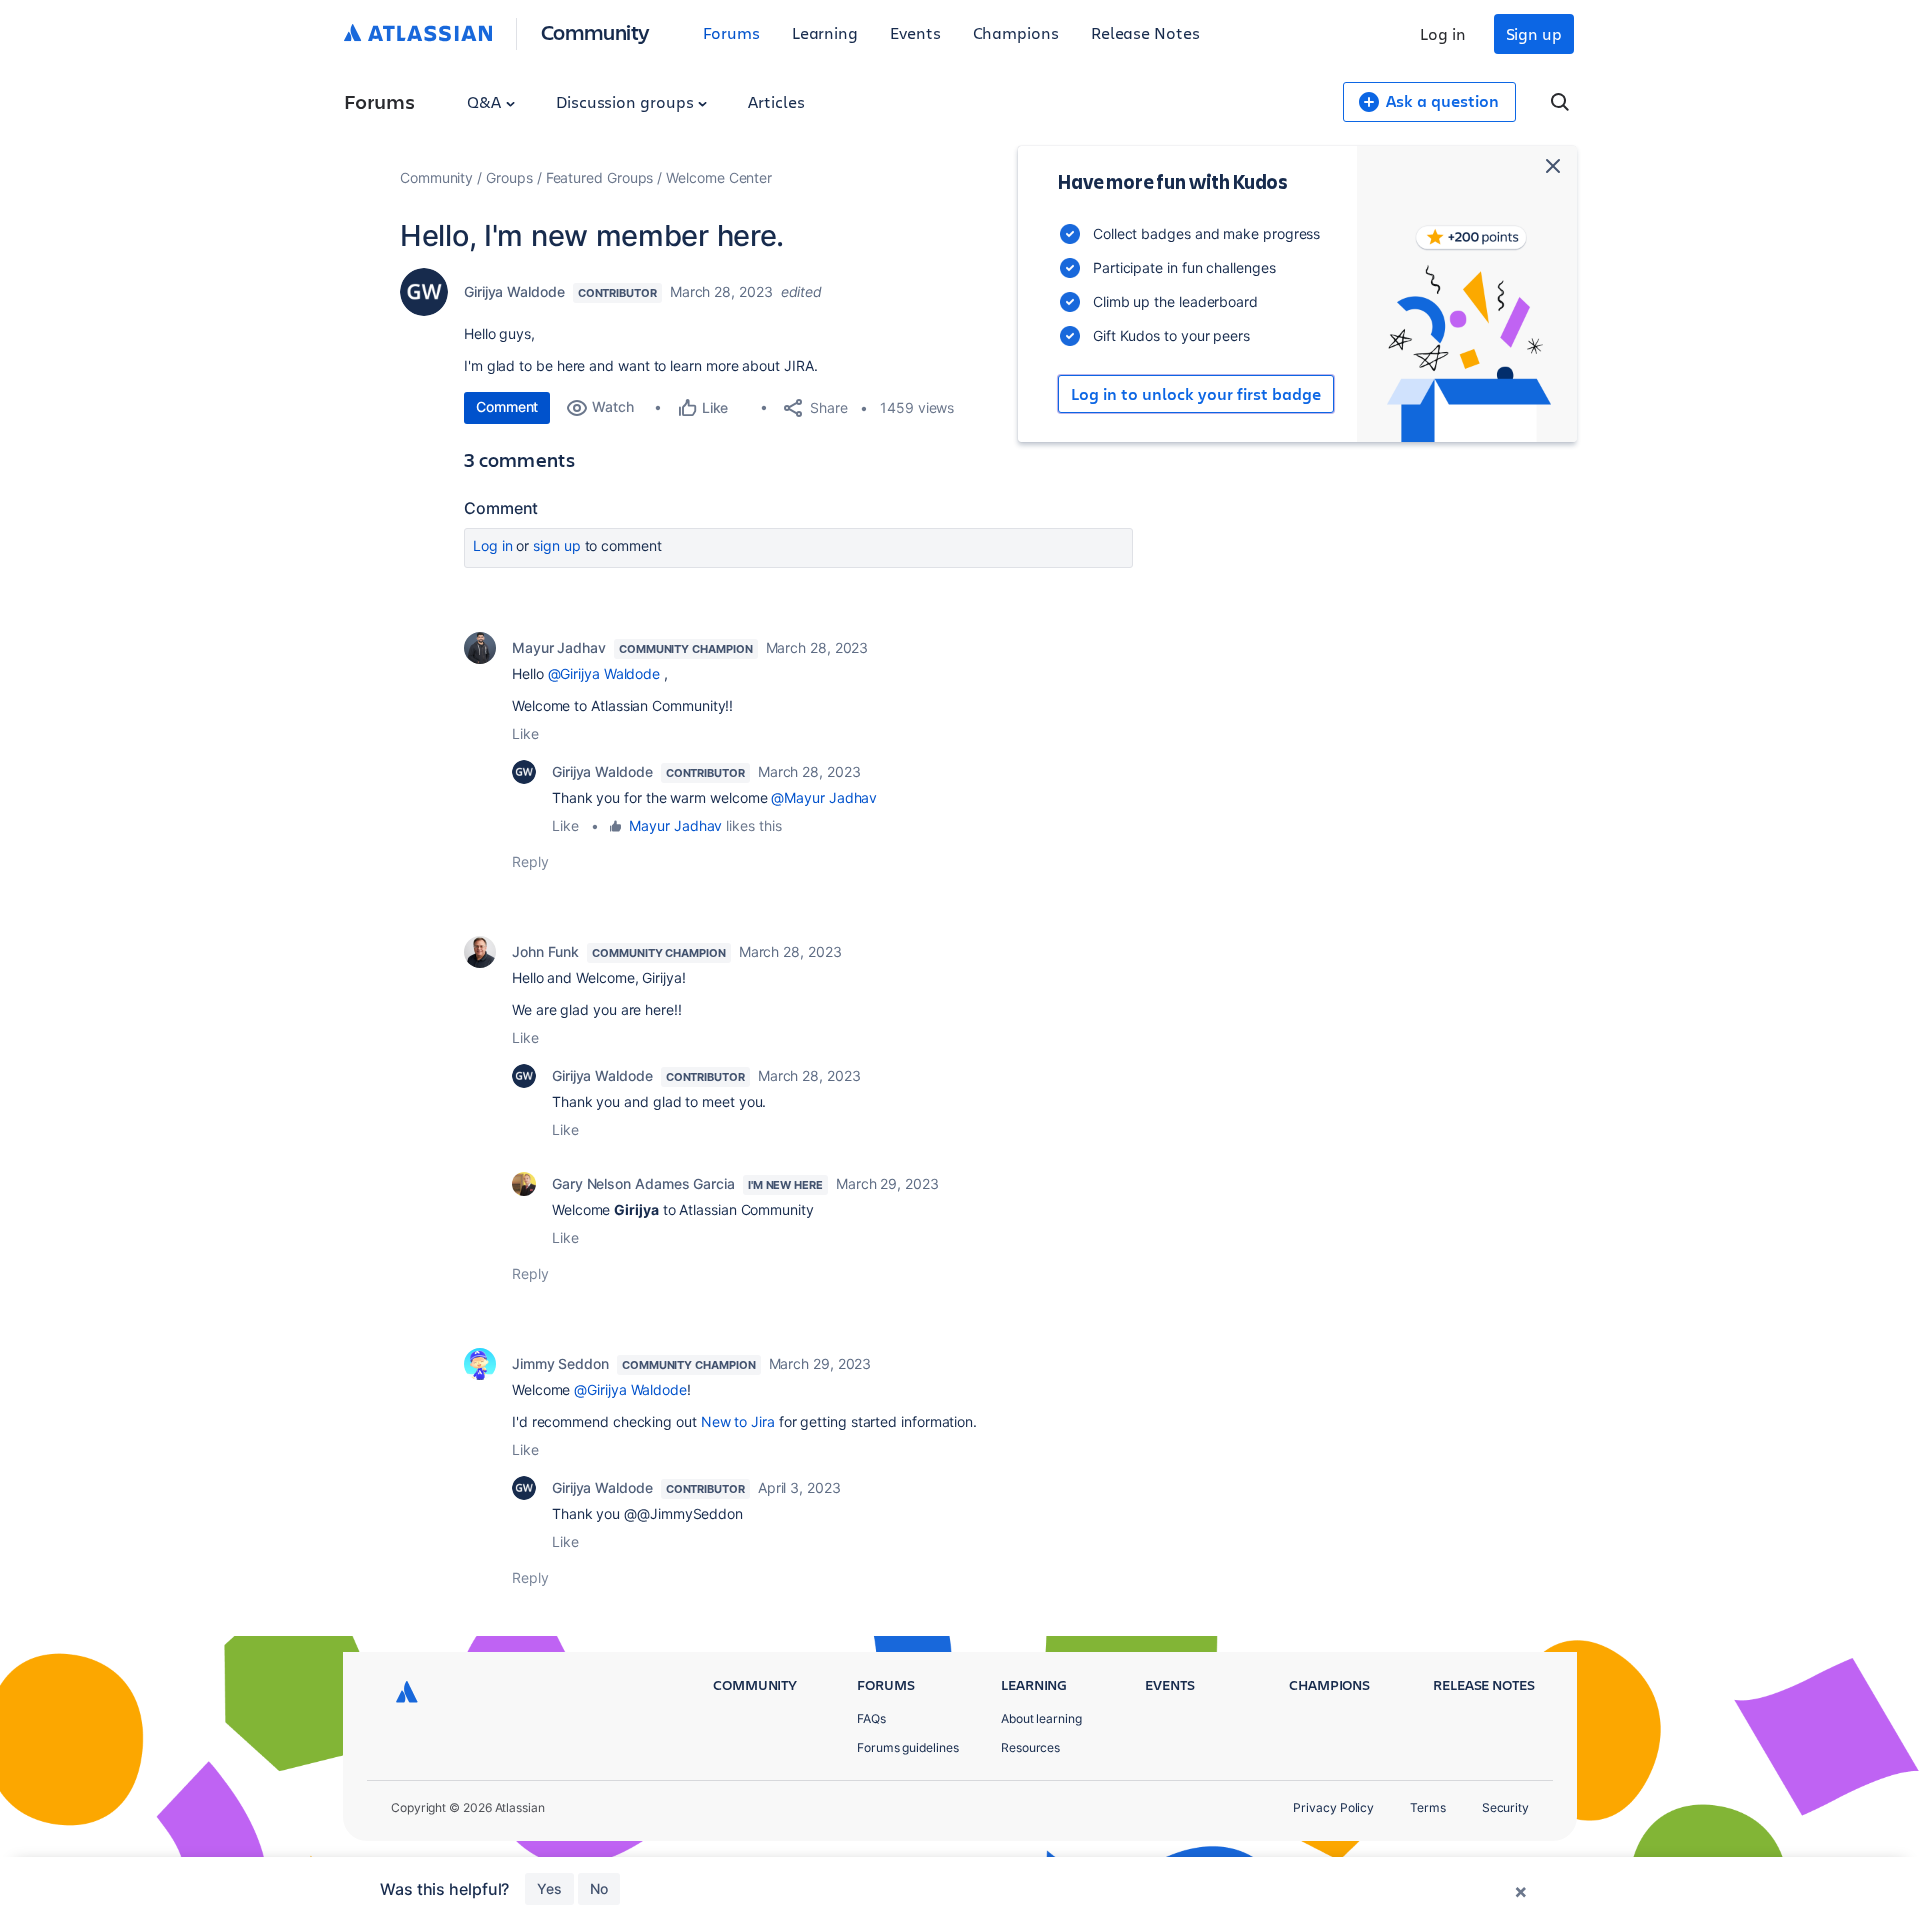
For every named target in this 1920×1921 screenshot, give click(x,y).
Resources (1030, 1747)
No (599, 1888)
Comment (507, 406)
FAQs (871, 1718)
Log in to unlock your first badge (1196, 394)
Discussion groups (627, 101)
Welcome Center (719, 177)
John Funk (545, 951)
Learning (825, 32)
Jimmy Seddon (560, 1363)
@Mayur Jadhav (824, 797)
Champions (1016, 32)
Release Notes (1145, 32)
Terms (1428, 1807)
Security (1505, 1807)
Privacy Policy (1333, 1807)
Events (915, 32)
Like (525, 733)
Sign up (1534, 33)
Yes (549, 1888)
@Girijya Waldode (604, 673)
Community (595, 31)
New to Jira (738, 1421)
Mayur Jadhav (559, 647)
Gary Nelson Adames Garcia (643, 1183)
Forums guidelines (908, 1747)
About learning (1041, 1718)
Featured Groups (600, 177)
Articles (776, 101)
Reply (530, 861)
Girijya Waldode (514, 291)
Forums (731, 32)
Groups (509, 177)
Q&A (486, 101)
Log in (1443, 33)
